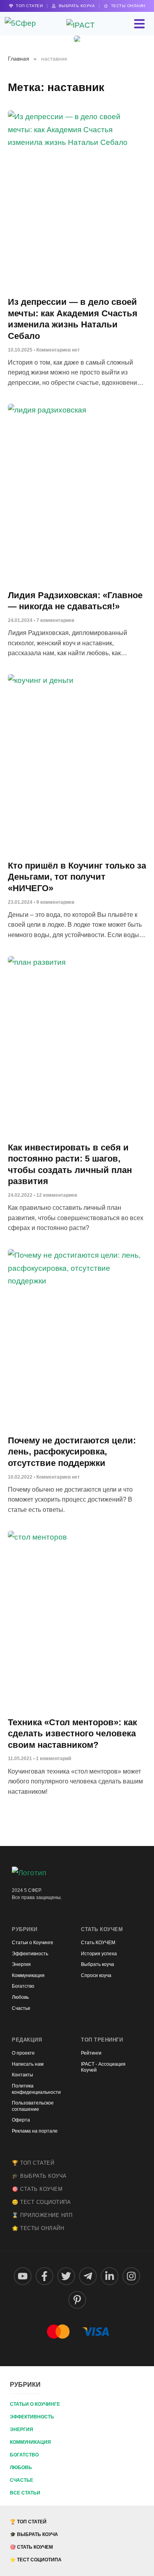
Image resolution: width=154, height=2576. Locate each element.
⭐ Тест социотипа (36, 2560)
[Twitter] (66, 2276)
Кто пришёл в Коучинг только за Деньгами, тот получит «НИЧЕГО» (77, 877)
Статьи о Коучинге (35, 2404)
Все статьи (25, 2493)
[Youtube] (23, 2276)
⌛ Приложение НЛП (42, 2215)
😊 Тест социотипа (41, 2202)
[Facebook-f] (44, 2276)
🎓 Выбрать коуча (39, 2176)
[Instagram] (131, 2276)
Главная (19, 59)
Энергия (22, 2430)
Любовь (21, 2468)
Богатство (24, 2455)
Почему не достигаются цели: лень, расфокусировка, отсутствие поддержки (72, 1452)
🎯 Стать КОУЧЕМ (37, 2189)
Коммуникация (30, 2442)
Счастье (22, 2480)
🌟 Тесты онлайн (38, 2228)
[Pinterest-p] (77, 2300)
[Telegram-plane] (88, 2276)
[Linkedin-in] (110, 2276)
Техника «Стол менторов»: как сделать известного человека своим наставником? (72, 1734)
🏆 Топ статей (33, 2163)
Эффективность (32, 2417)
